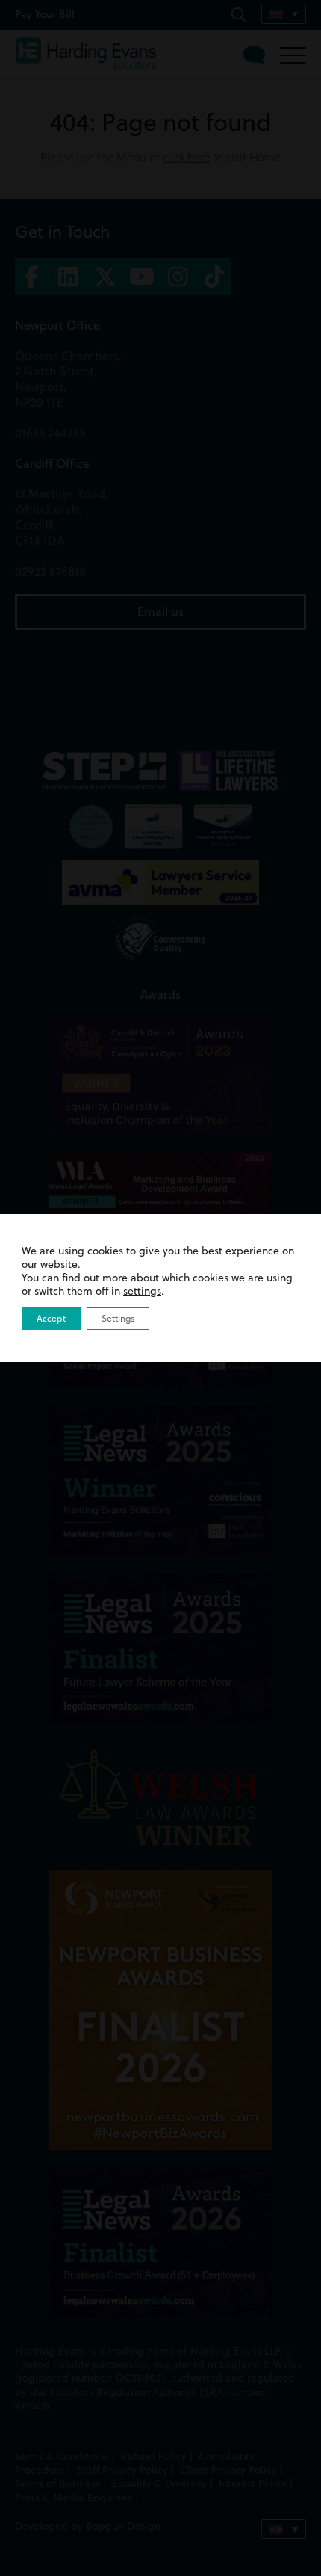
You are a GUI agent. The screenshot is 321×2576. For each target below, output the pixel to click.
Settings (118, 1318)
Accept (51, 1318)
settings (142, 1291)
